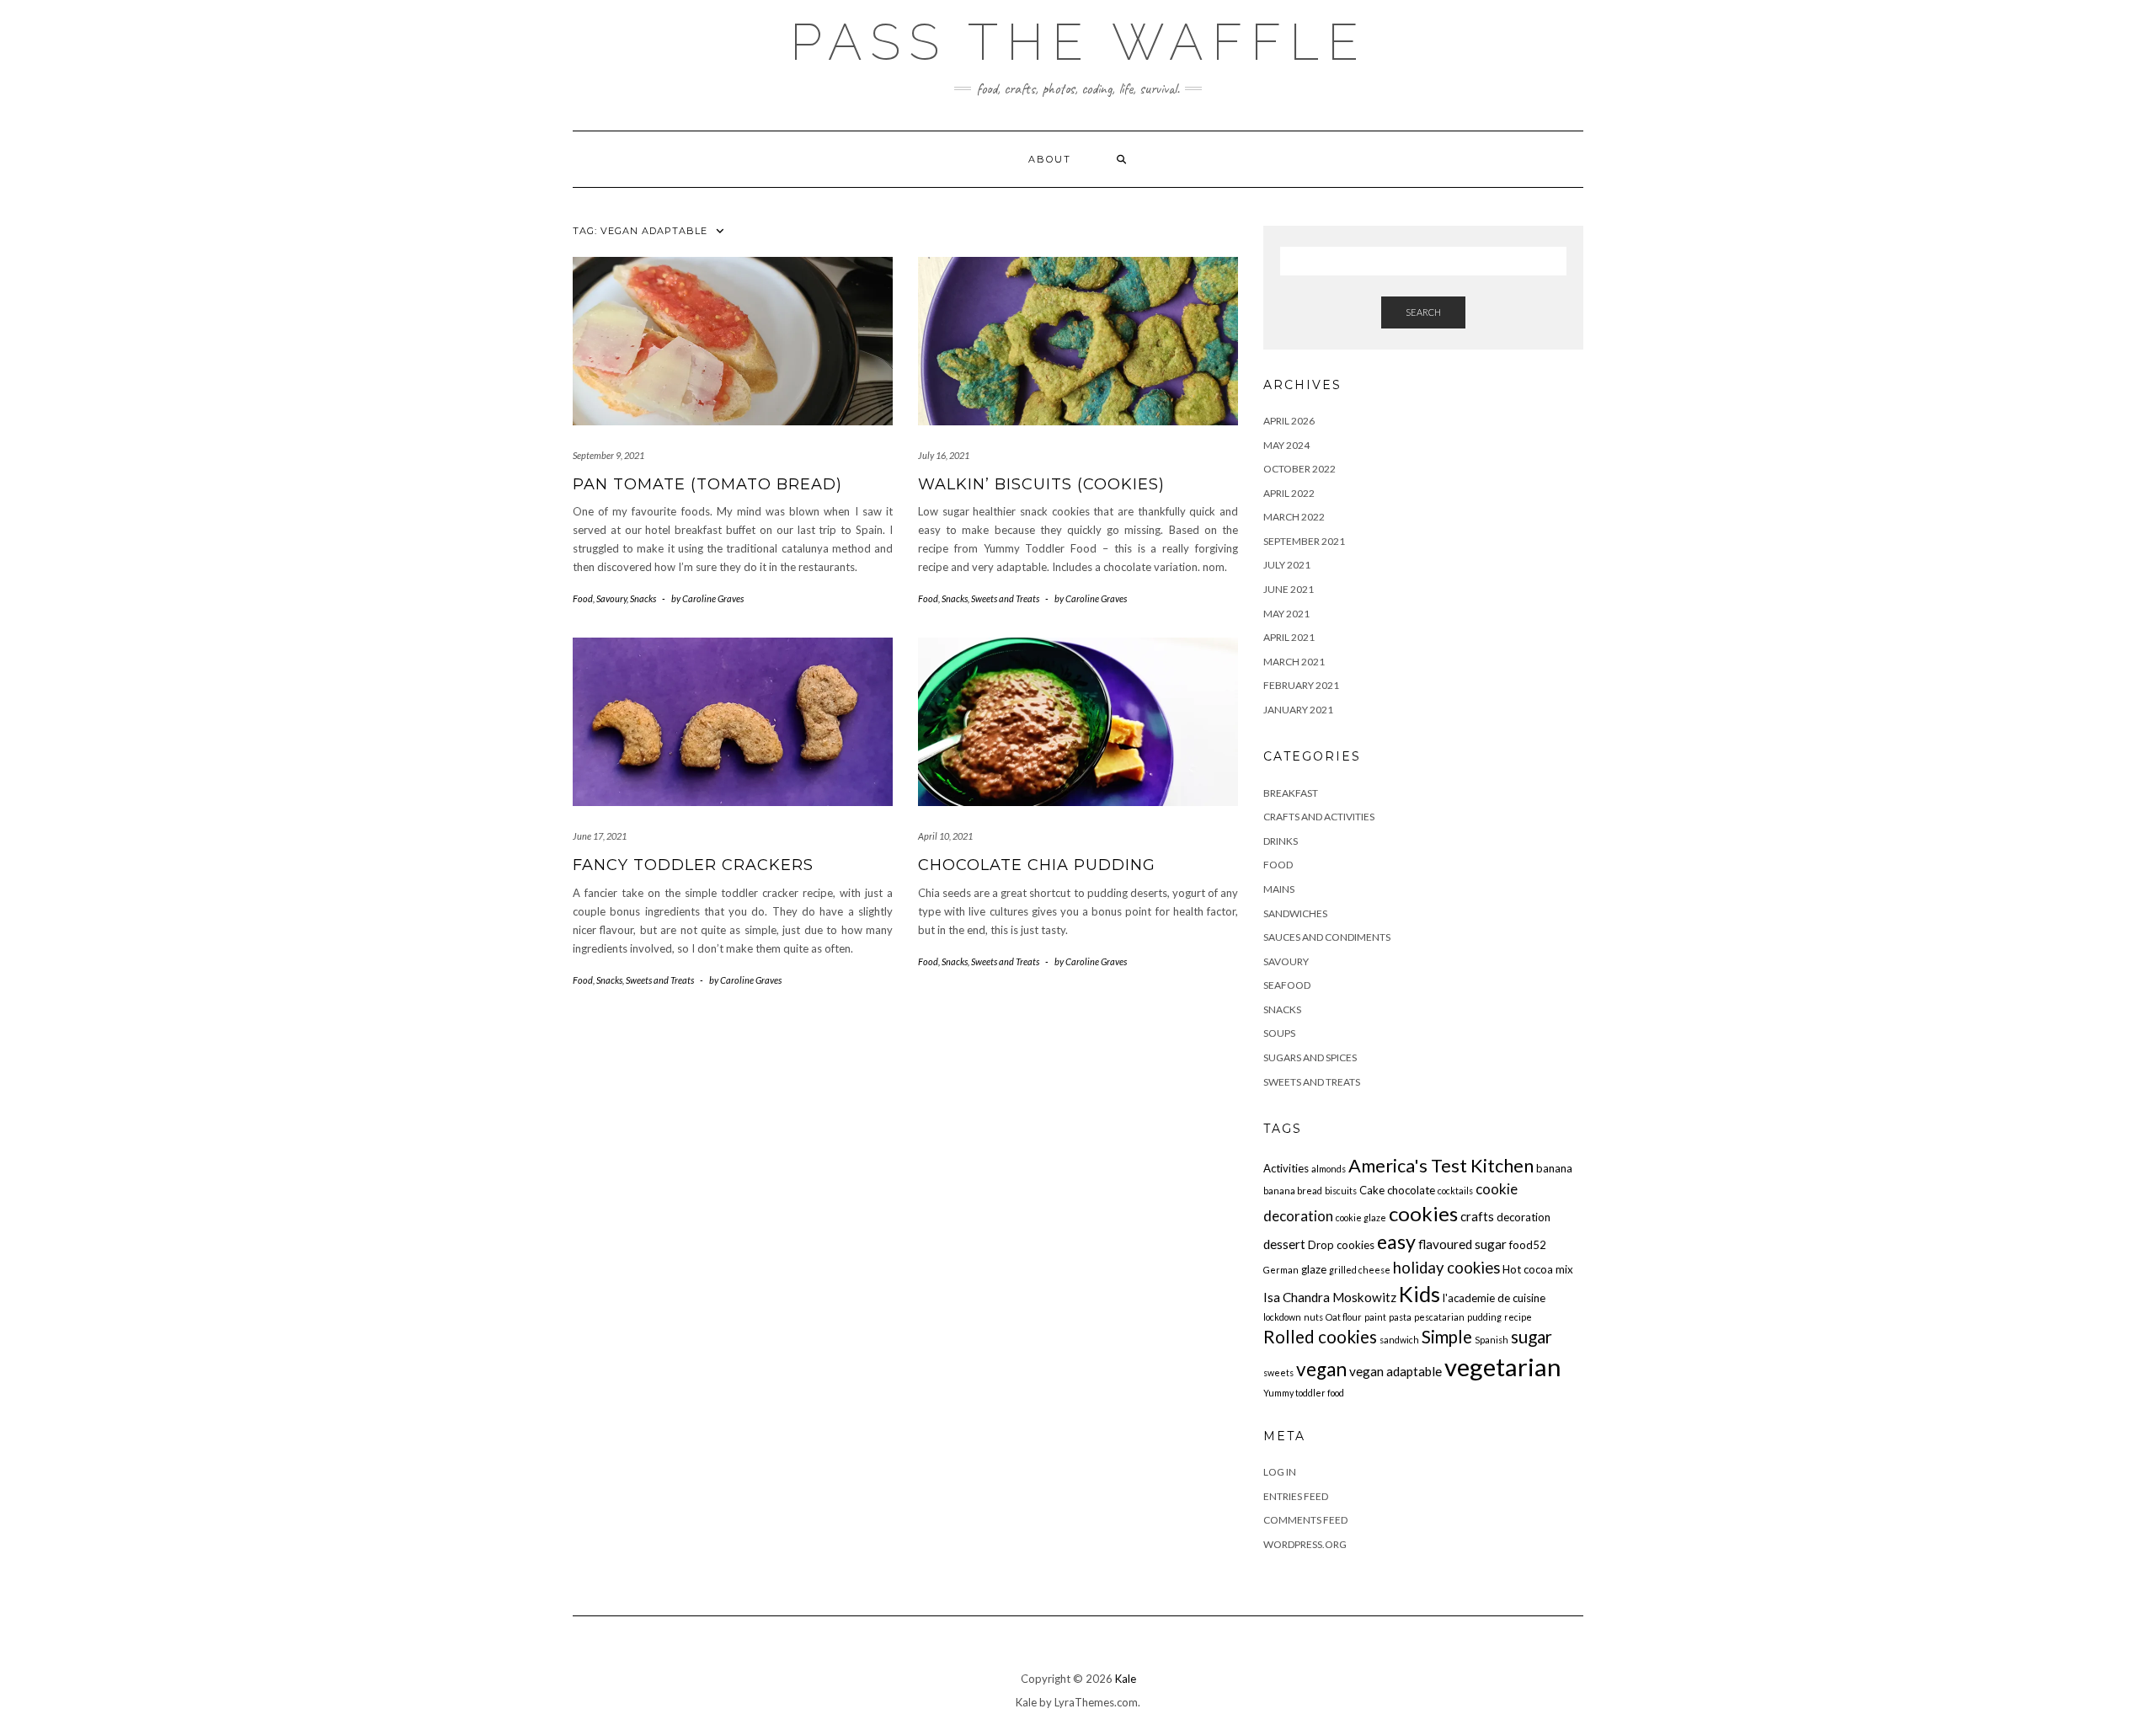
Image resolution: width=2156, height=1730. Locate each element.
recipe (1518, 1317)
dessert (1284, 1244)
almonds (1329, 1169)
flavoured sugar (1462, 1244)
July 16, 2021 (944, 455)
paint (1375, 1317)
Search (1423, 312)
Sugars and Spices (1310, 1057)
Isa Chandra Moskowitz (1330, 1297)
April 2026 (1289, 421)
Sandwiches (1295, 913)
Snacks (643, 598)
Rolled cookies (1320, 1337)
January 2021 (1298, 710)
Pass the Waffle (1078, 42)
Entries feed (1296, 1496)
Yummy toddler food (1304, 1393)
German (1281, 1270)
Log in (1280, 1472)
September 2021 (1304, 541)
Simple (1447, 1337)
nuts (1313, 1317)
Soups (1279, 1033)
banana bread (1293, 1191)
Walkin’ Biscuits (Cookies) (1041, 484)
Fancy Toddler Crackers (693, 865)
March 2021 (1294, 662)
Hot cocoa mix (1538, 1269)
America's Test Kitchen (1441, 1166)
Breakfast (1291, 793)
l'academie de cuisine (1494, 1298)
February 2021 (1301, 685)
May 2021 (1286, 614)
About (1050, 159)
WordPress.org (1305, 1544)
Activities (1286, 1168)
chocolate (1411, 1190)
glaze (1314, 1269)
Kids (1420, 1294)
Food (583, 598)
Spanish (1492, 1340)
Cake (1372, 1190)
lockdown (1282, 1317)
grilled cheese (1360, 1270)
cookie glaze (1361, 1217)
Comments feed (1305, 1520)
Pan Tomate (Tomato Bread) (707, 484)
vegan (1321, 1369)
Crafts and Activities (1319, 817)
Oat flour (1344, 1317)
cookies (1423, 1213)
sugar (1532, 1337)
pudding (1484, 1317)
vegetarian (1503, 1367)
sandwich (1399, 1340)
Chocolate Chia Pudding (1037, 865)
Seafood (1287, 985)
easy (1396, 1241)
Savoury (611, 598)
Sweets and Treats (1005, 598)
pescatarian (1439, 1317)
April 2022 (1289, 493)
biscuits (1341, 1191)
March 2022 (1294, 517)
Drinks (1281, 841)
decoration (1524, 1217)
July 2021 (1287, 565)
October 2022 (1299, 469)
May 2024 (1286, 445)
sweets (1278, 1372)
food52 (1528, 1245)
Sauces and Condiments (1327, 937)
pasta (1400, 1317)
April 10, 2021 (945, 836)
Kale (1126, 1679)
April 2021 (1289, 637)
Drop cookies (1341, 1245)
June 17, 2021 (600, 836)
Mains (1279, 889)
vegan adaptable (1396, 1371)
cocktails (1455, 1191)
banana (1554, 1168)
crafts (1477, 1216)
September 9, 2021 (608, 455)
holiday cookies (1446, 1268)
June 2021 (1289, 589)
